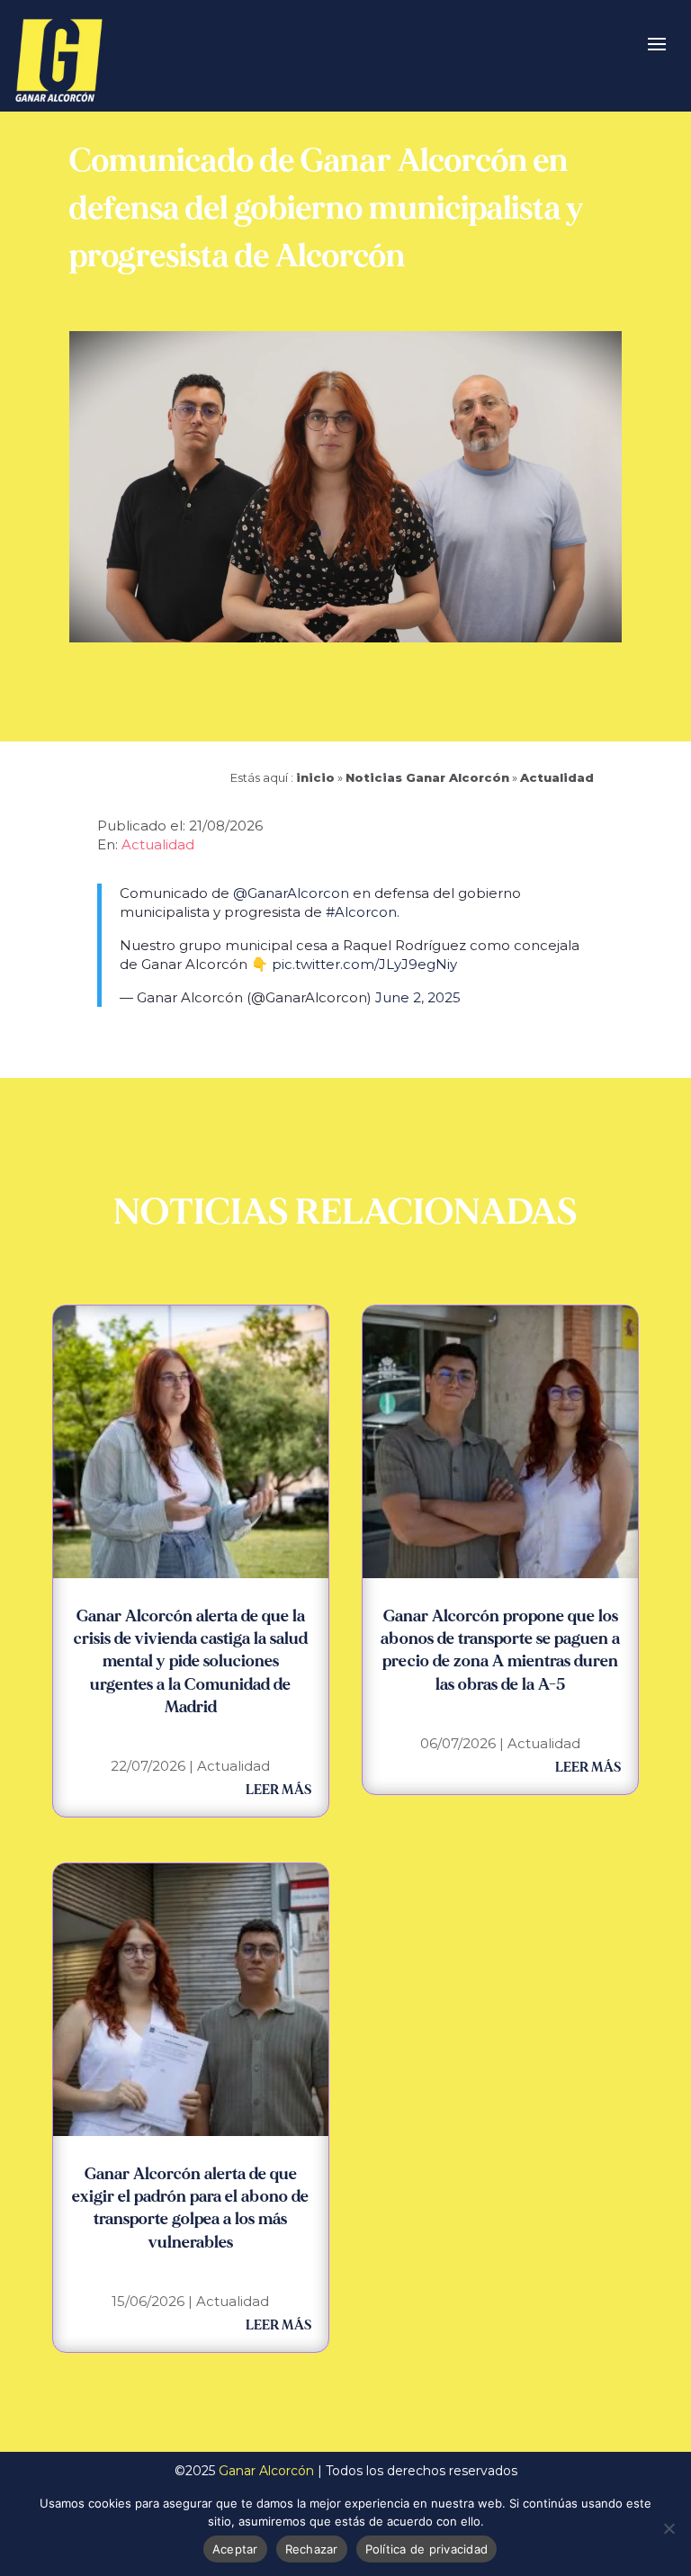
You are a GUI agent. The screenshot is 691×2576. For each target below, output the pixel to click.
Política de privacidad (427, 2549)
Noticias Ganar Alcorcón (427, 777)
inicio (315, 777)
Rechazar (312, 2549)
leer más (278, 1790)
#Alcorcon (361, 912)
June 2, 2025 (418, 997)
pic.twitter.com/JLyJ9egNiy (364, 964)
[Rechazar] (669, 2528)
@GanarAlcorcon (291, 893)
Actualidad (557, 777)
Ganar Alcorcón (266, 2471)
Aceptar (235, 2549)
